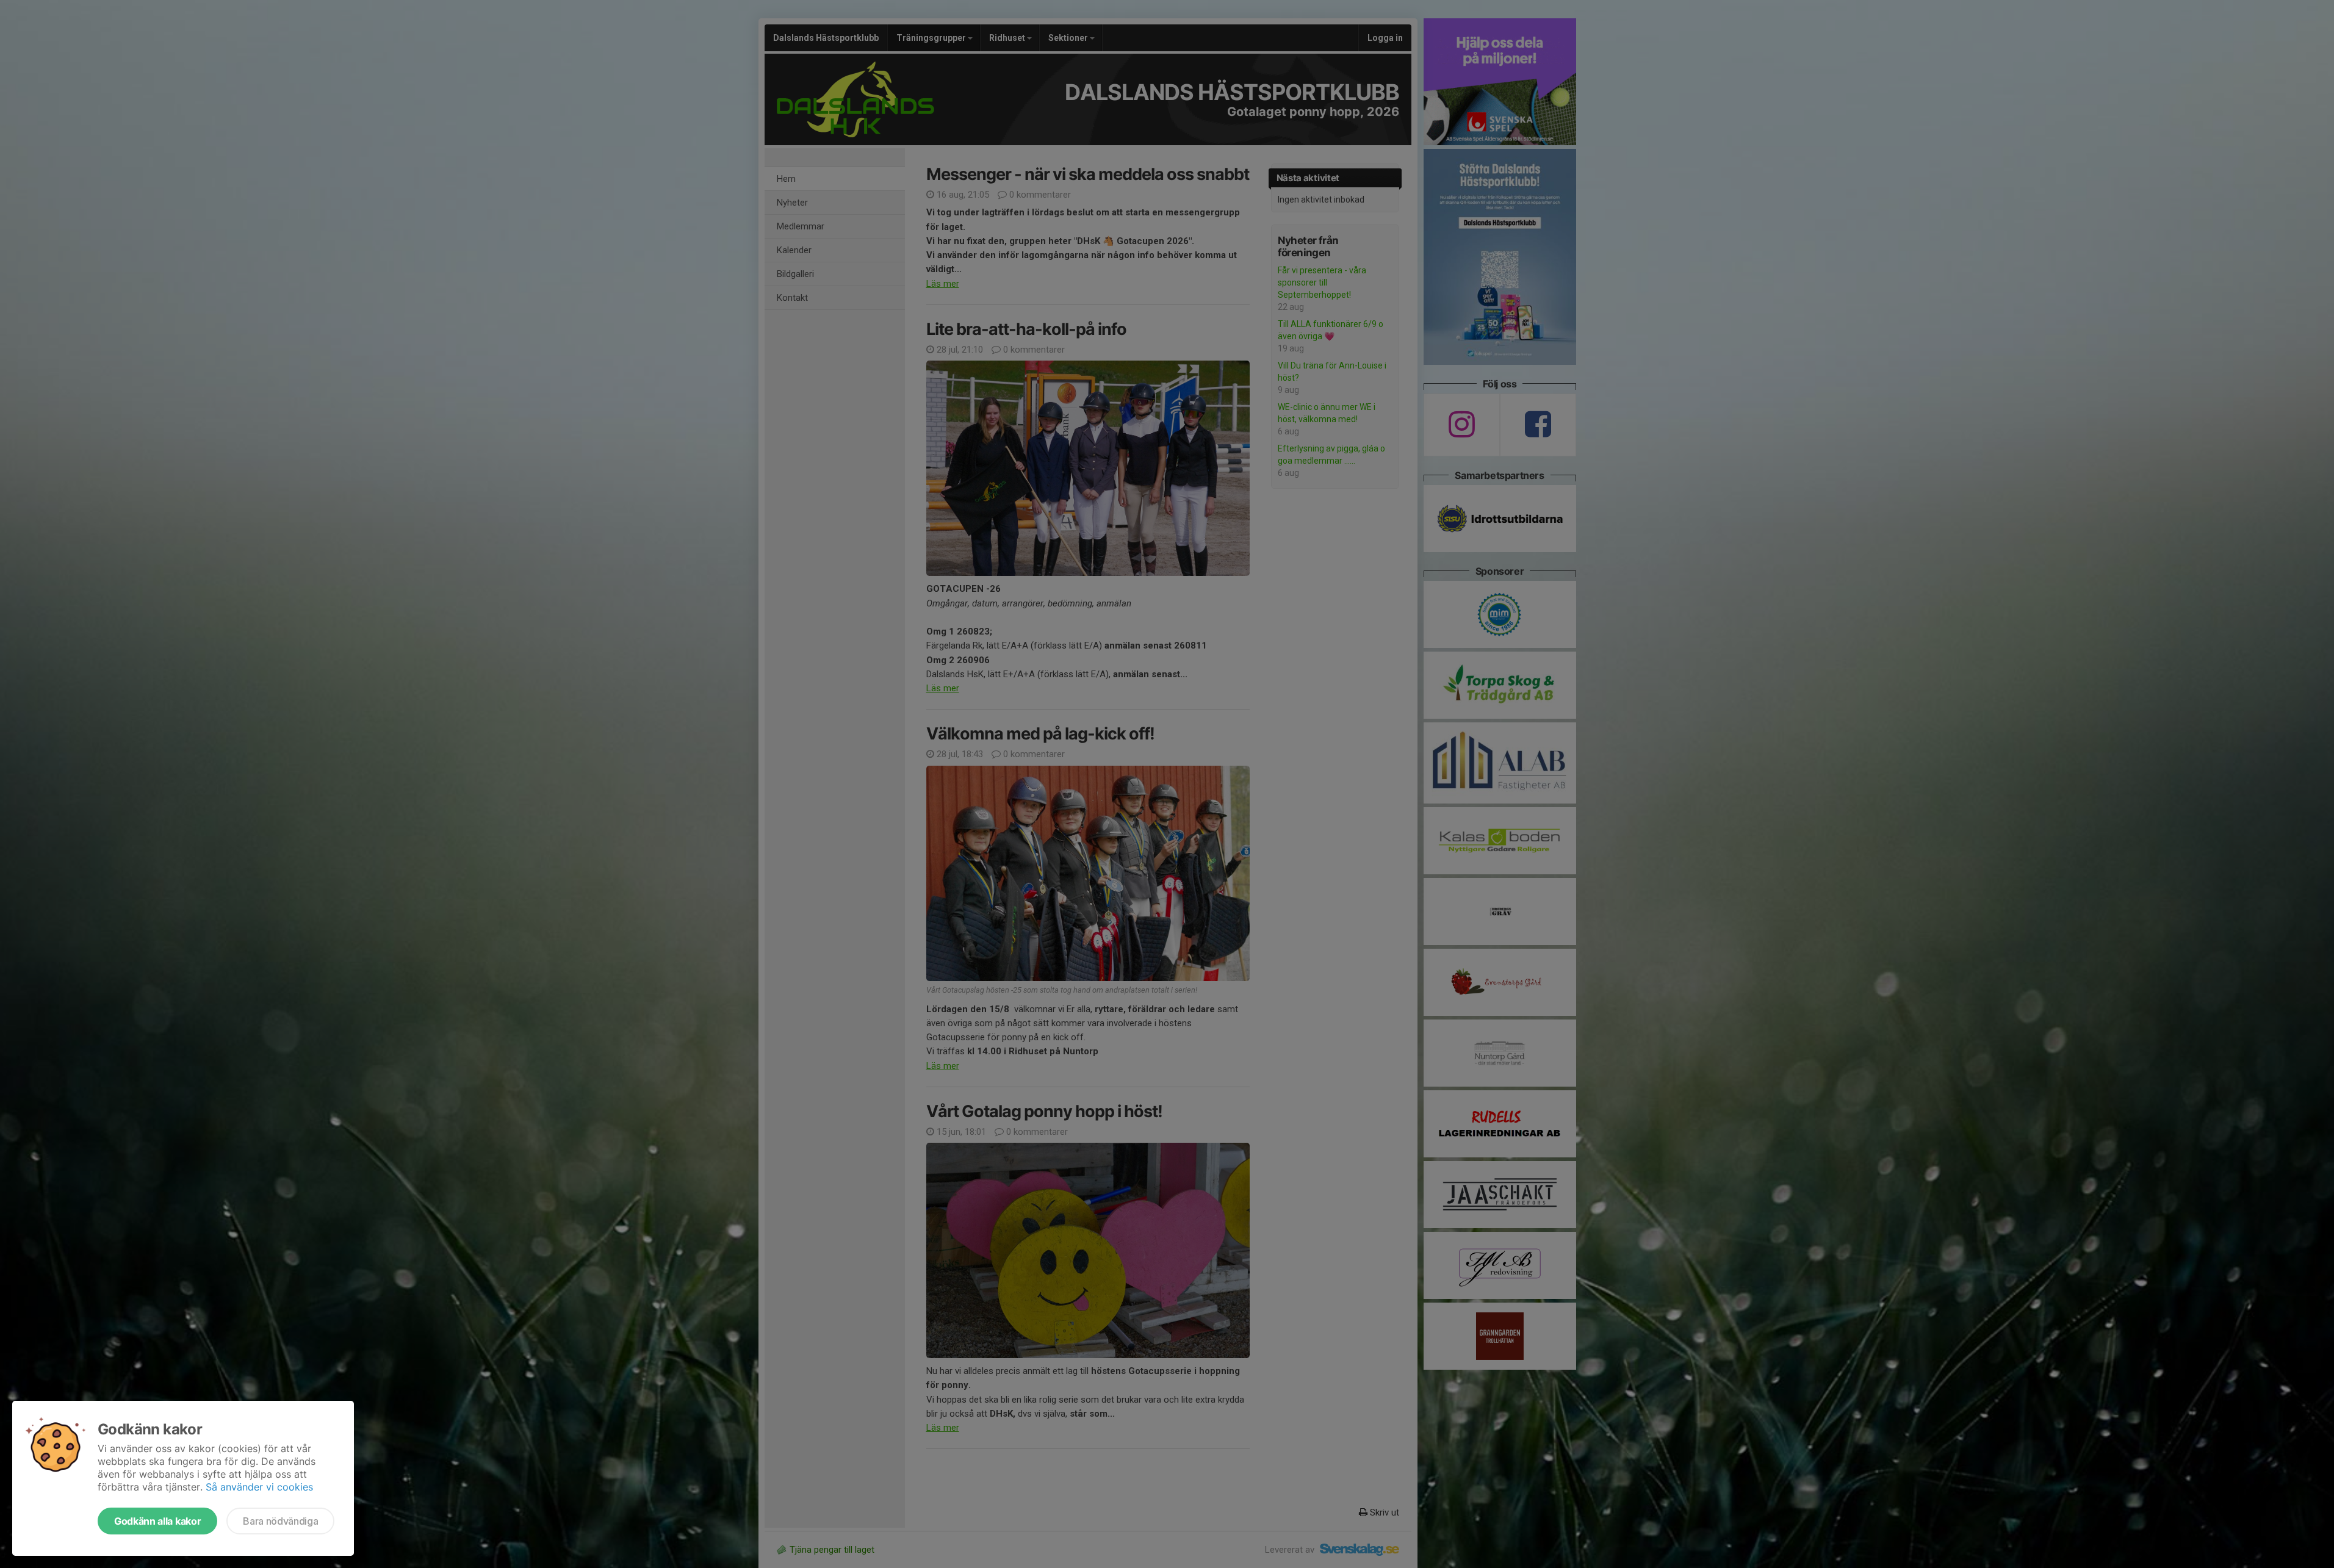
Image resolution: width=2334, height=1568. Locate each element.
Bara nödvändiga (280, 1521)
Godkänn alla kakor (157, 1521)
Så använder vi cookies (259, 1487)
